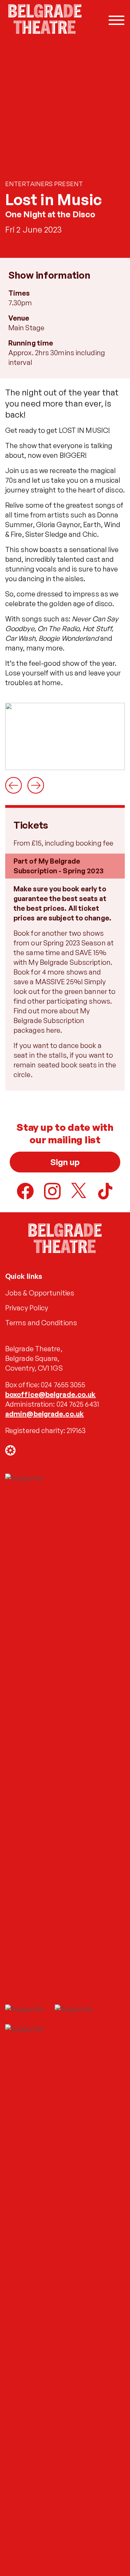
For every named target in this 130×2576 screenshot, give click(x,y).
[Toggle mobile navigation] (116, 20)
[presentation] (14, 786)
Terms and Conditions (41, 1323)
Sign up (65, 1162)
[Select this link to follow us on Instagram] (52, 1197)
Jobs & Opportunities (40, 1293)
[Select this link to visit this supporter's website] (24, 2009)
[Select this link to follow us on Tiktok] (105, 1197)
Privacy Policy (27, 1308)
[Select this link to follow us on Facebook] (25, 1197)
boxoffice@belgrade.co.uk (50, 1394)
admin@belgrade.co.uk (45, 1414)
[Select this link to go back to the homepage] (43, 20)
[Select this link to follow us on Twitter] (79, 1195)
